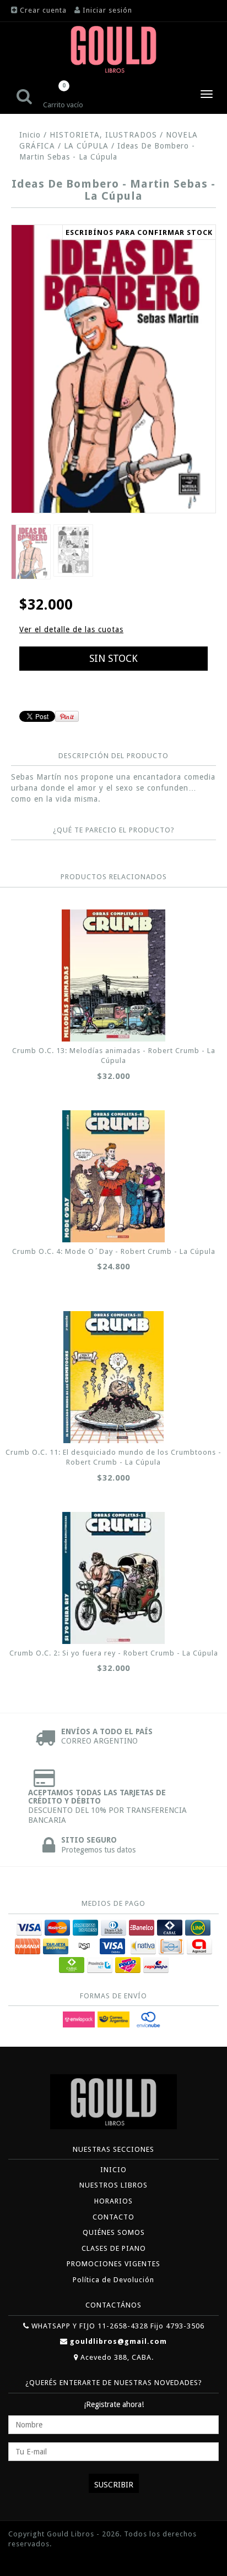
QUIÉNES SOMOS (114, 2232)
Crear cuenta (43, 10)
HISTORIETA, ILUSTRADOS (105, 135)
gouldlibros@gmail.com (118, 2341)
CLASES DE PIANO (114, 2248)
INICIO (113, 2170)
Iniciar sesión (107, 10)
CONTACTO (113, 2217)
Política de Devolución (113, 2280)
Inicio (30, 135)
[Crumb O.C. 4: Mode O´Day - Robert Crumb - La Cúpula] (113, 1176)
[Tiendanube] (33, 2561)
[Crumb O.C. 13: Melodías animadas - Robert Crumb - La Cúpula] (113, 975)
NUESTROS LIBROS (113, 2185)
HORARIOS (113, 2201)
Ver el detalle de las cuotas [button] (71, 629)
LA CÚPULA (86, 146)
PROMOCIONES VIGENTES (113, 2264)
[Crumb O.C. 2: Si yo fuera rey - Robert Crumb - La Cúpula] (113, 1578)
